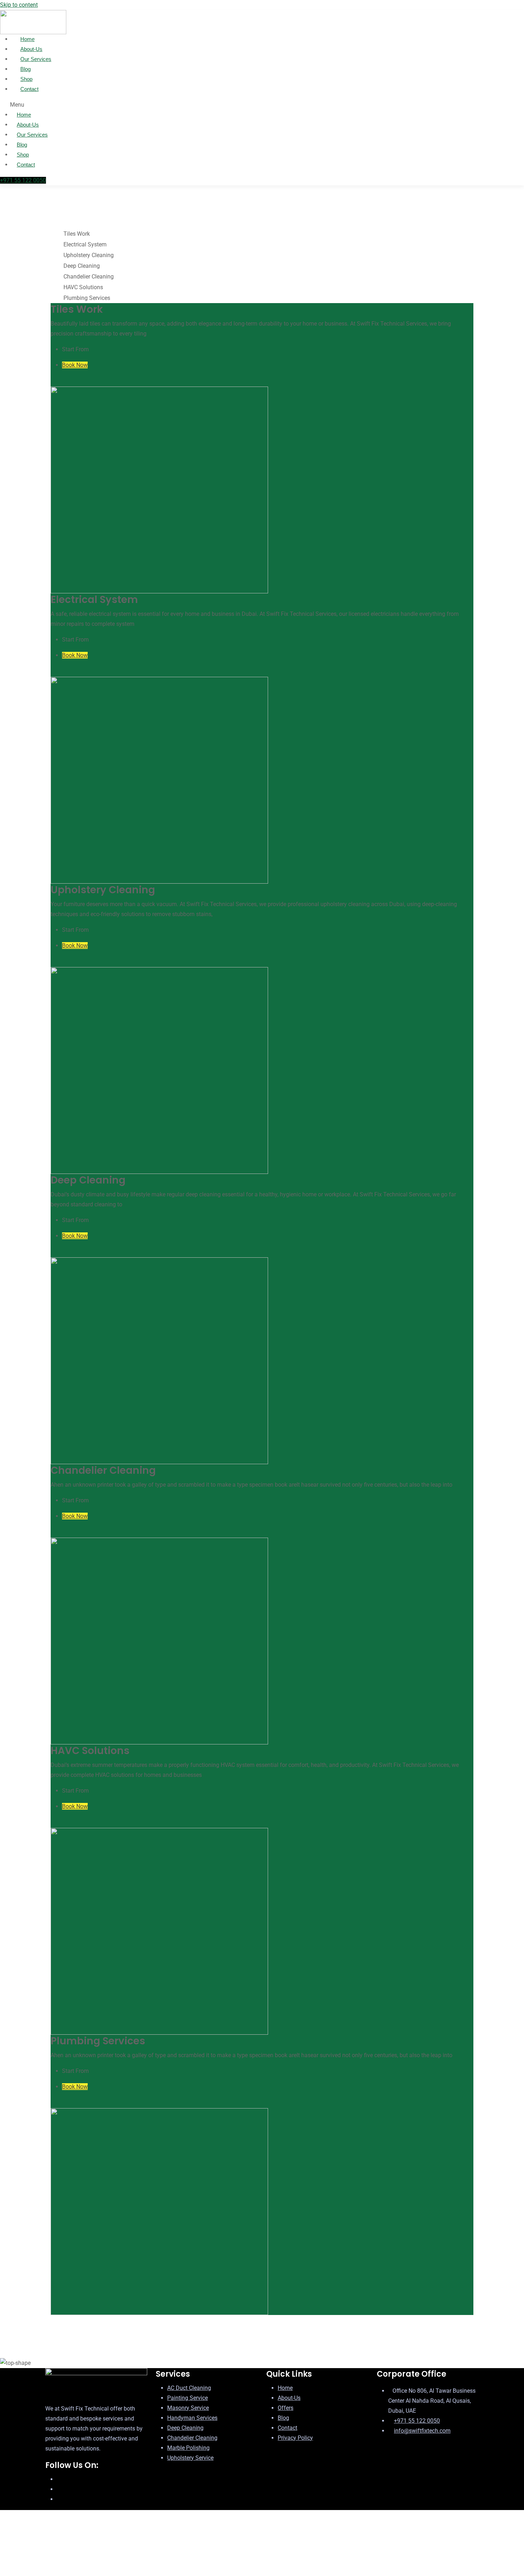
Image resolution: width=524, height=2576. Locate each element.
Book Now (75, 365)
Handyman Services (192, 2418)
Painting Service (187, 2398)
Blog (22, 145)
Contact (29, 89)
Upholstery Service (190, 2458)
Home (24, 115)
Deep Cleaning (185, 2428)
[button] (144, 105)
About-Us (28, 125)
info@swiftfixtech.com (422, 2431)
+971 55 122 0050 (417, 2421)
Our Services (32, 135)
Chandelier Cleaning (192, 2438)
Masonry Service (188, 2408)
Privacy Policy (295, 2438)
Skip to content (19, 5)
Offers (286, 2408)
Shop (23, 155)
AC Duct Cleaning (189, 2388)
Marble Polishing (188, 2448)
